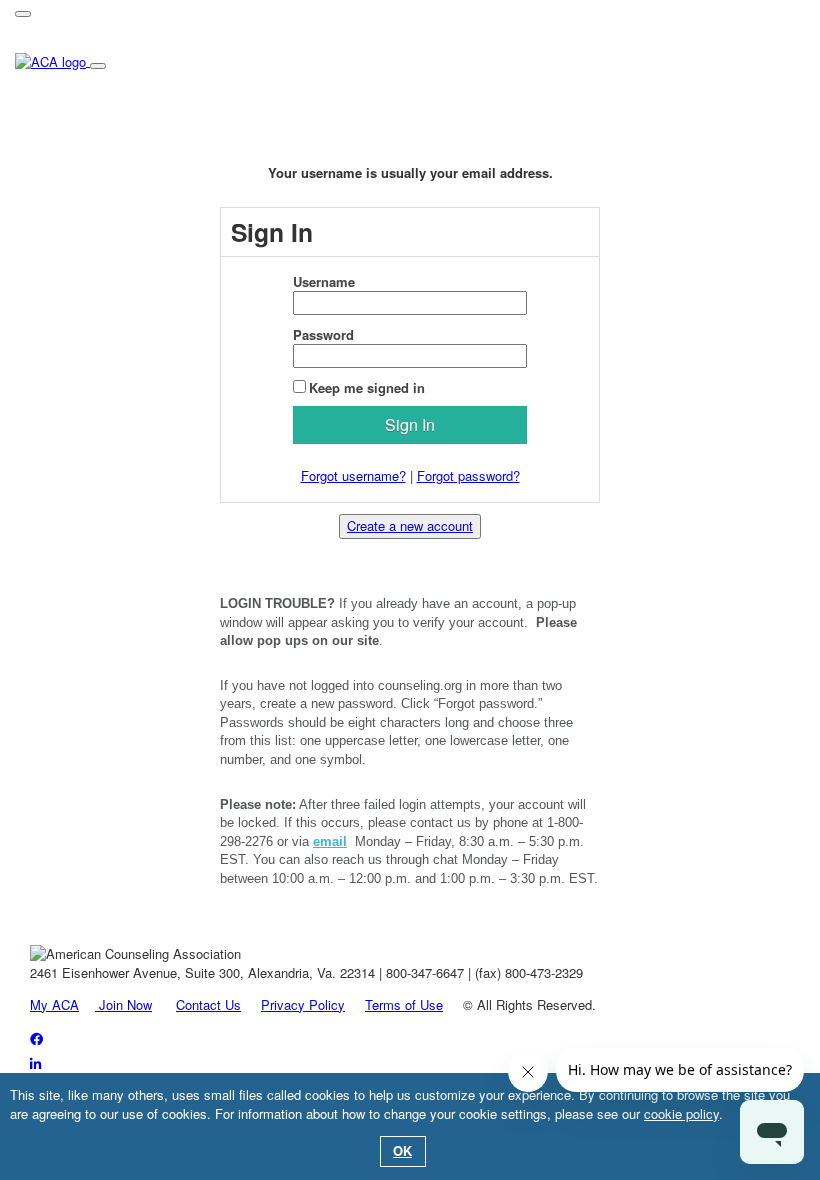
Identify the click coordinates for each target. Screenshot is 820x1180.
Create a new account (410, 525)
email (330, 841)
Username (324, 282)
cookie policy (681, 1113)
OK (402, 1150)
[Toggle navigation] (23, 14)
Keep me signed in (367, 387)
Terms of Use (404, 1004)
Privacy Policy (303, 1004)
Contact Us (208, 1004)
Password (323, 335)
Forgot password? (468, 475)
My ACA (54, 1004)
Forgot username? (353, 475)
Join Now (123, 1004)
